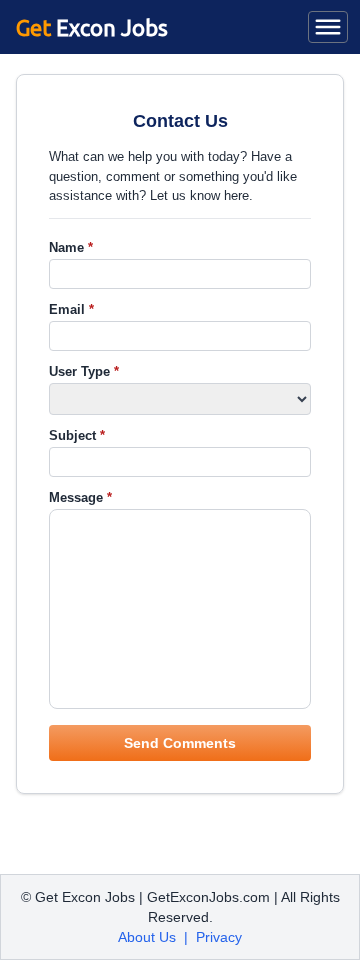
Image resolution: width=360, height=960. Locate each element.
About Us (147, 937)
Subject (77, 435)
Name (71, 247)
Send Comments (180, 743)
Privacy (219, 937)
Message (80, 497)
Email (71, 309)
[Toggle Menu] (328, 27)
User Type (84, 371)
